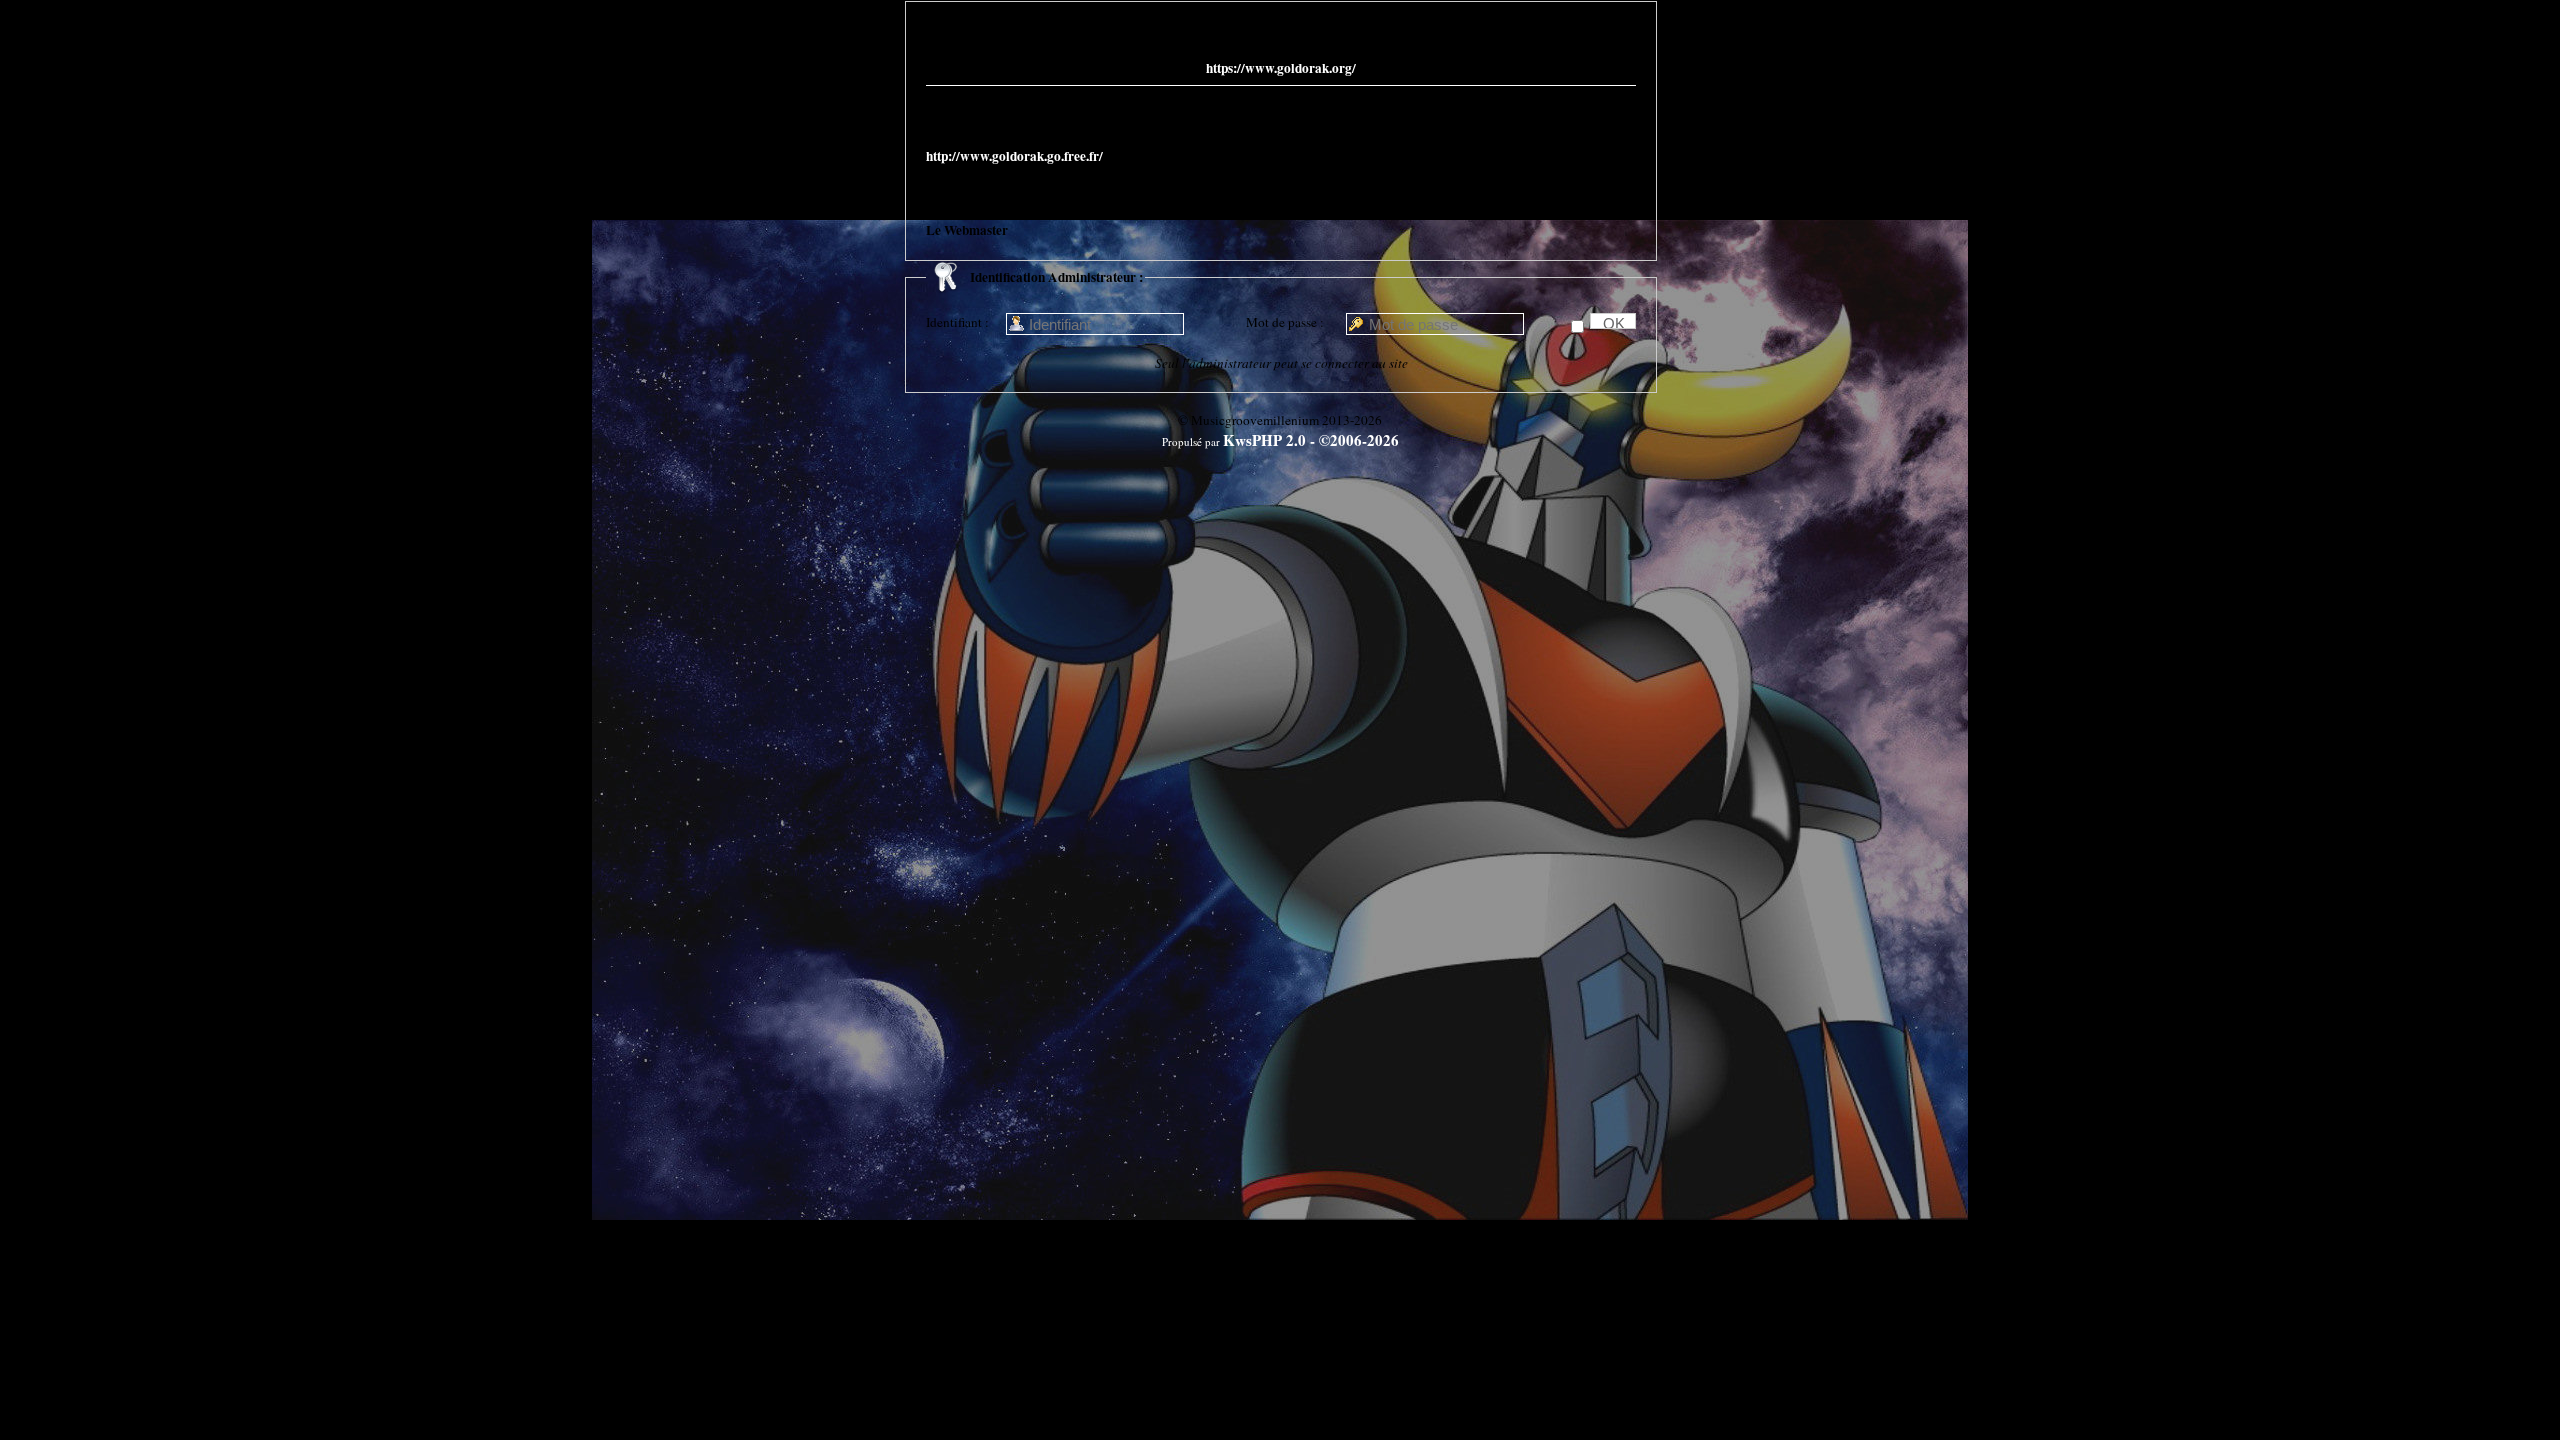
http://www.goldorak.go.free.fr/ (1014, 156)
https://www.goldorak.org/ (1281, 68)
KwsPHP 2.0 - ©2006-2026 (1311, 440)
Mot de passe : (1285, 322)
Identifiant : (957, 322)
